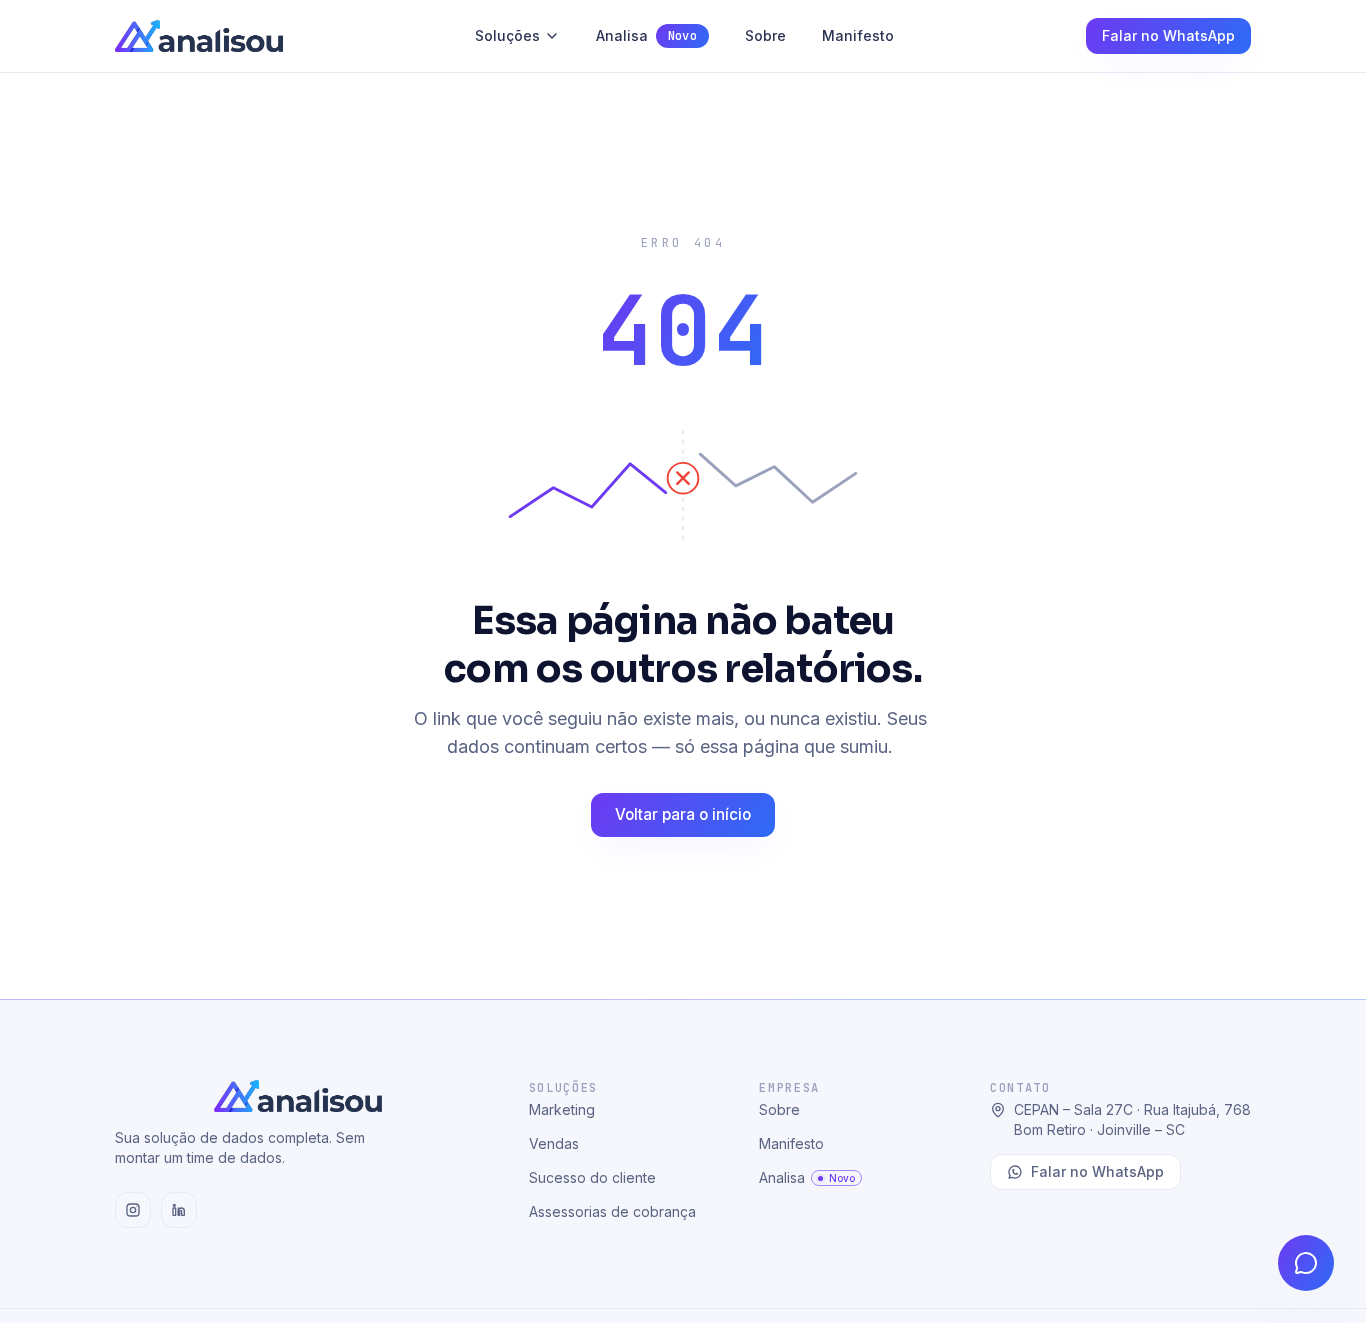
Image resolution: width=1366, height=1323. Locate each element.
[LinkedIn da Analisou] (179, 1210)
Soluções (507, 35)
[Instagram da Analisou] (133, 1210)
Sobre (765, 35)
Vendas (554, 1143)
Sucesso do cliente (592, 1177)
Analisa (646, 35)
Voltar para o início (683, 814)
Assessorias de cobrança (612, 1211)
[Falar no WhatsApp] (1306, 1263)
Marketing (562, 1109)
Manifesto (858, 35)
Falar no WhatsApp (1168, 35)
